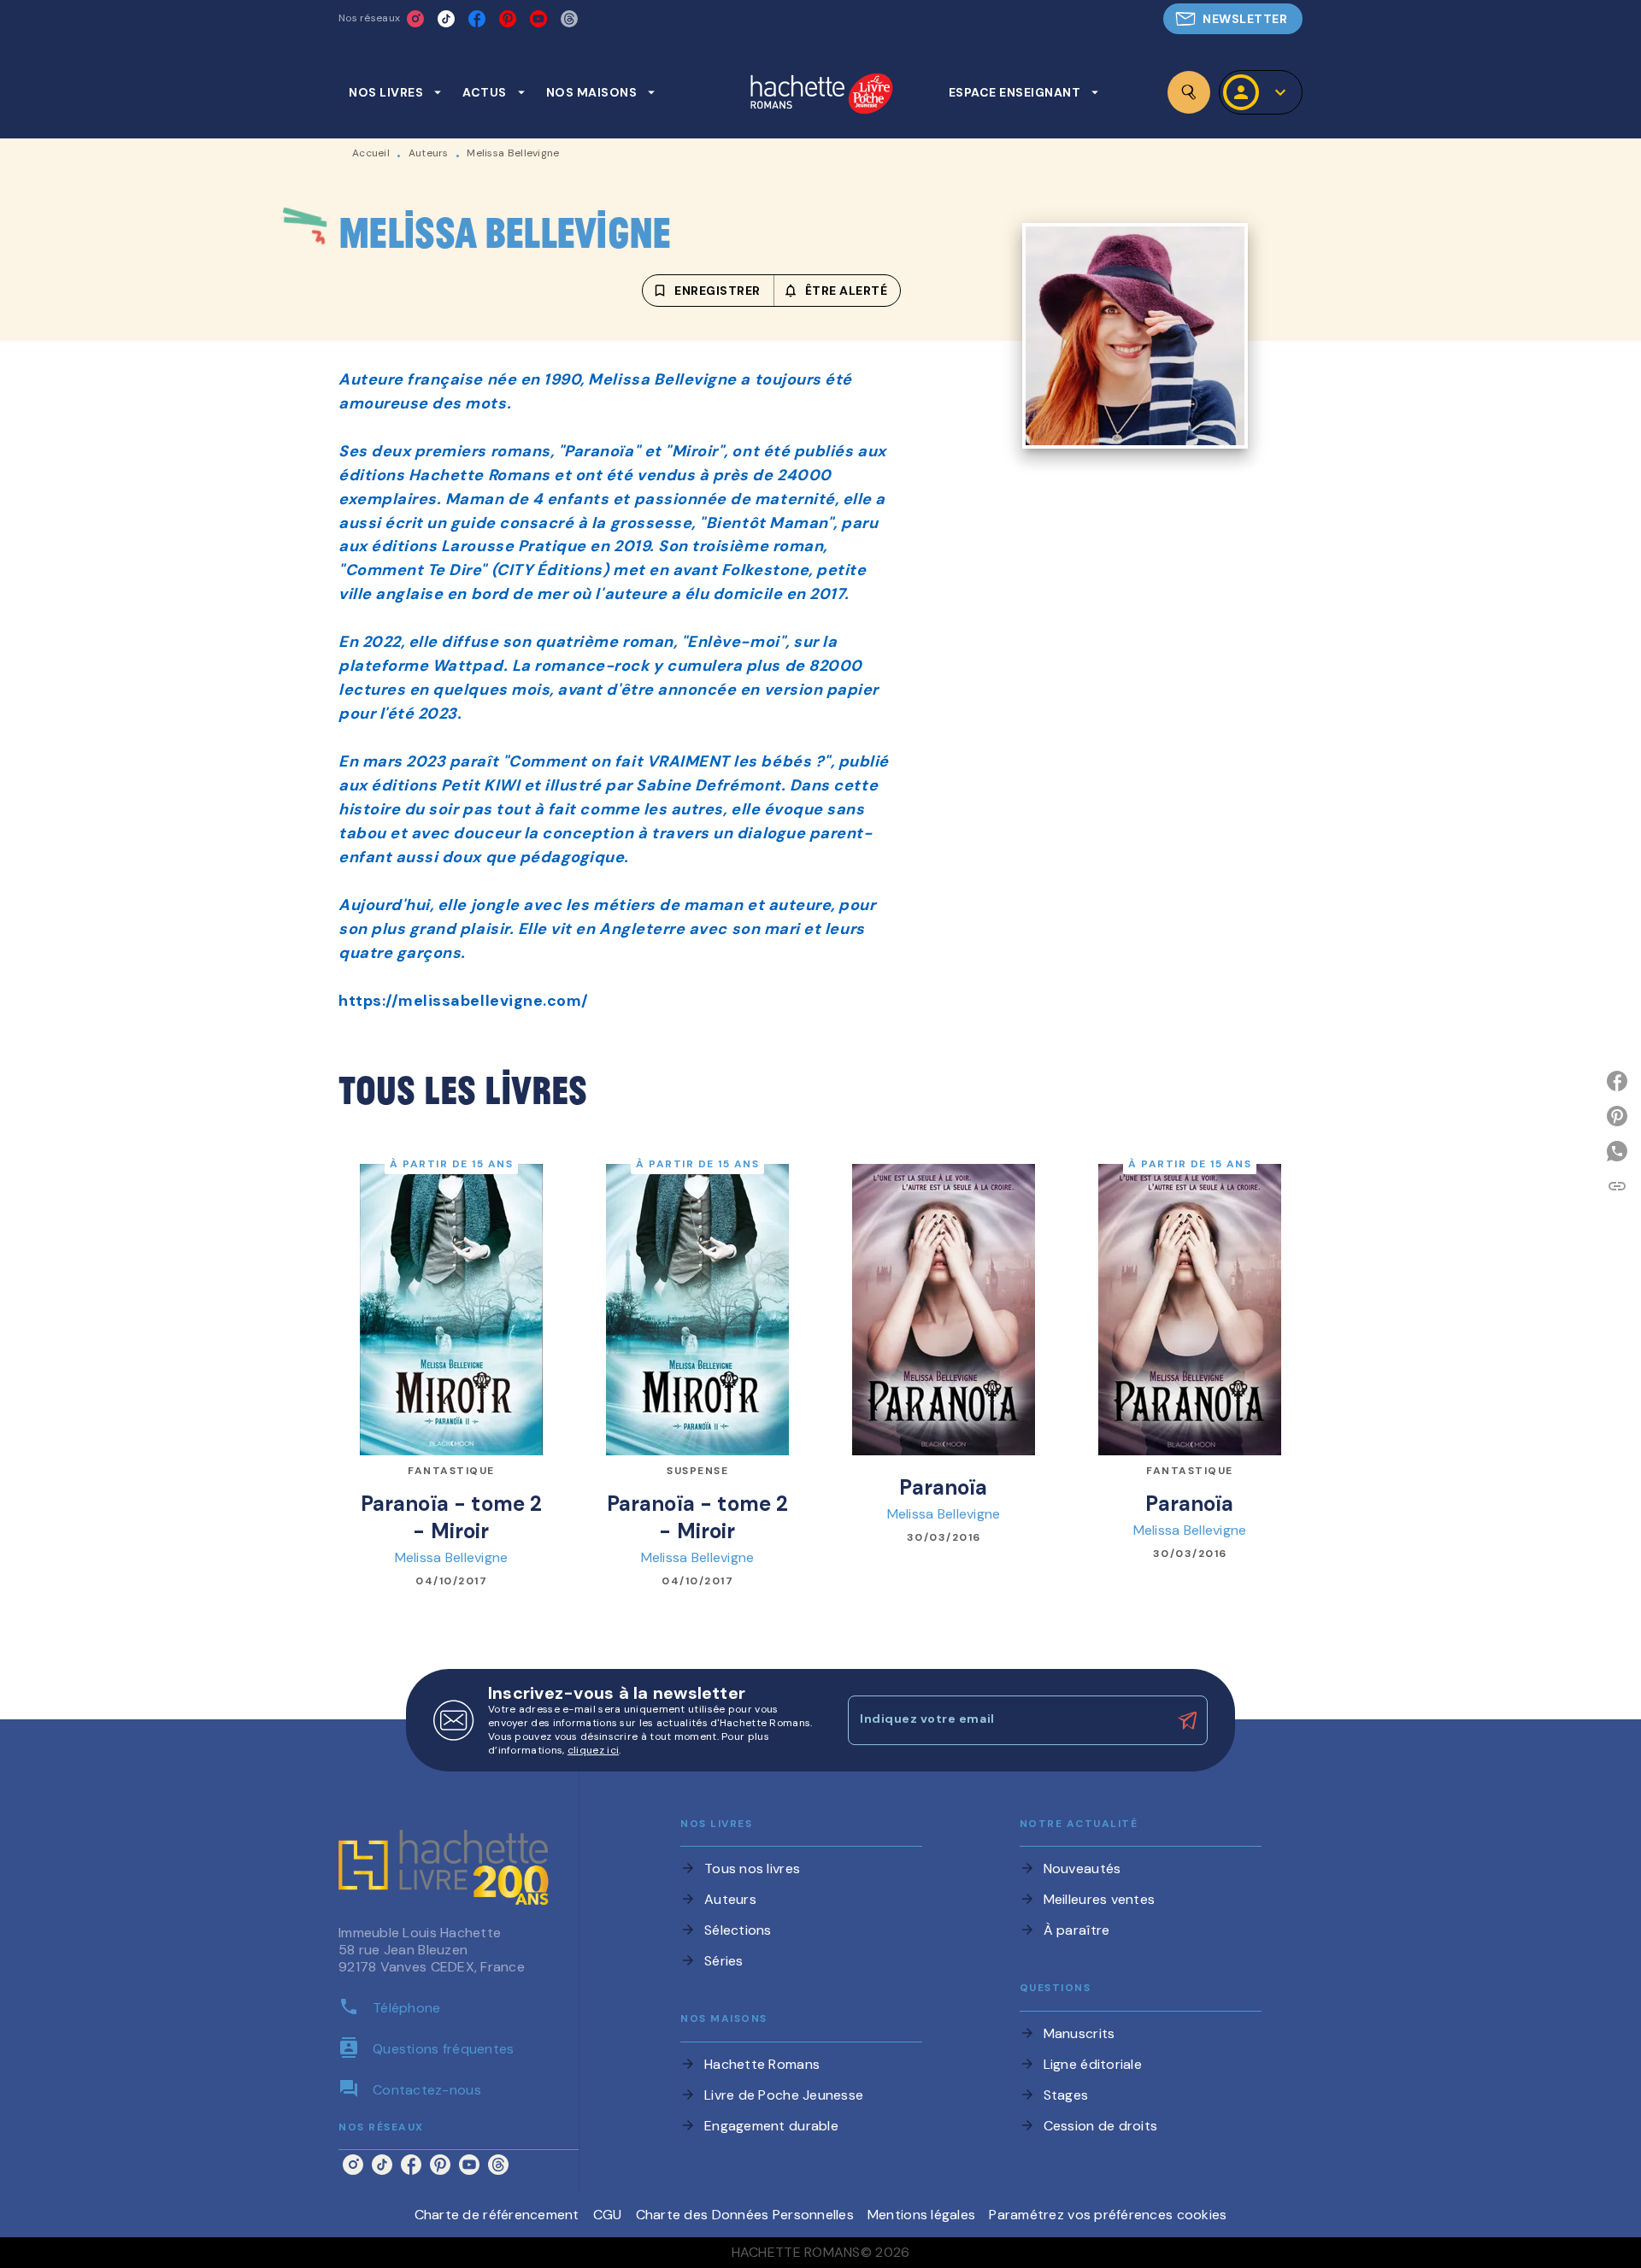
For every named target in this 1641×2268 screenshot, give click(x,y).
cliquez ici (593, 1750)
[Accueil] (821, 95)
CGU (608, 2215)
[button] (1233, 19)
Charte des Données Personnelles (745, 2215)
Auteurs (429, 153)
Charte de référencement (497, 2215)
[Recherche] (1189, 92)
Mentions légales (921, 2215)
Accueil (371, 153)
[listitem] (415, 19)
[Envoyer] (1187, 1720)
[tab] (395, 92)
